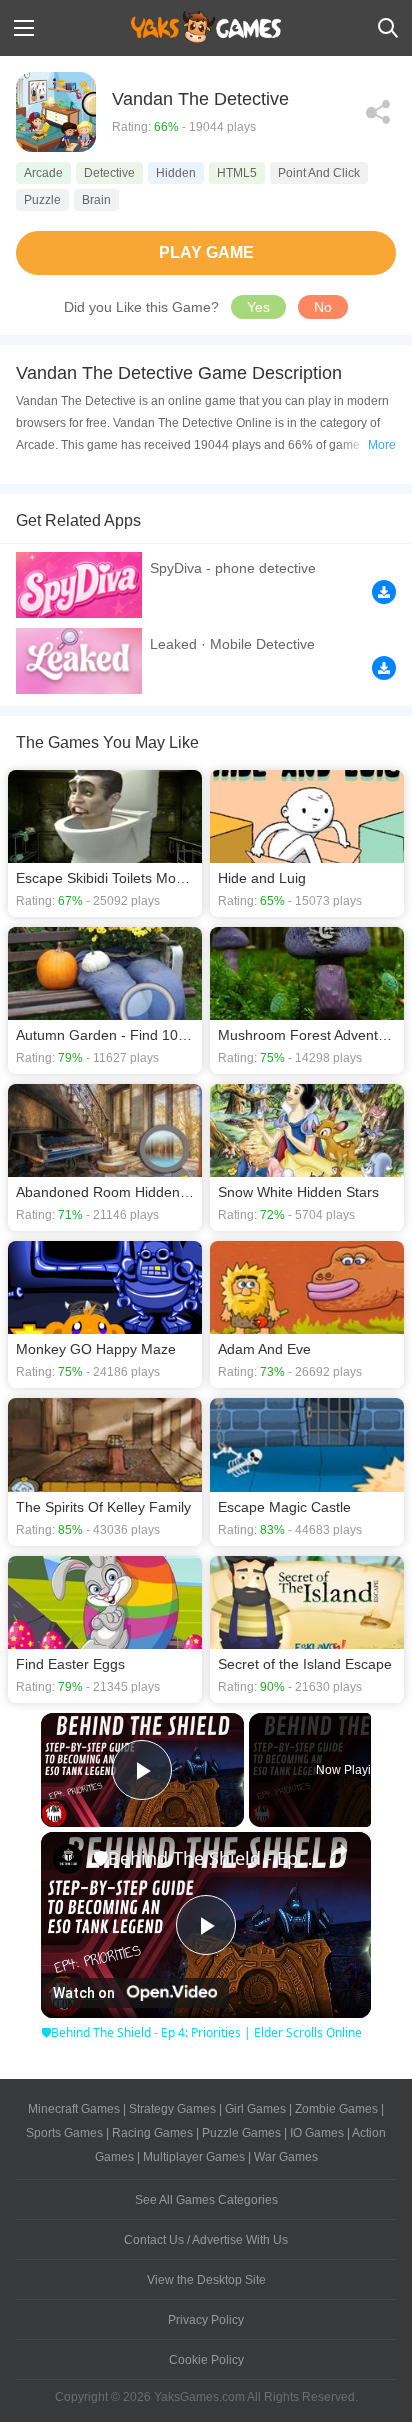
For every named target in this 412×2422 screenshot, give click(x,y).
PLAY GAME (206, 252)
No (323, 307)
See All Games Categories (206, 2200)
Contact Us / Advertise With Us (206, 2240)
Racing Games (152, 2133)
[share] (339, 1850)
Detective (109, 173)
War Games (286, 2157)
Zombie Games (336, 2109)
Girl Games (255, 2109)
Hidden (176, 173)
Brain (96, 200)
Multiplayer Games (194, 2157)
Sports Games (64, 2133)
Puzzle (42, 200)
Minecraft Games (74, 2109)
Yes (258, 307)
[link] (68, 1859)
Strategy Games (172, 2109)
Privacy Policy (206, 2320)
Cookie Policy (206, 2360)
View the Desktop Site (206, 2280)
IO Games (317, 2133)
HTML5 (237, 173)
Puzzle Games (241, 2133)
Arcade (43, 173)
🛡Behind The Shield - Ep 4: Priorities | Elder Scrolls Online (206, 1858)
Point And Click (319, 173)
